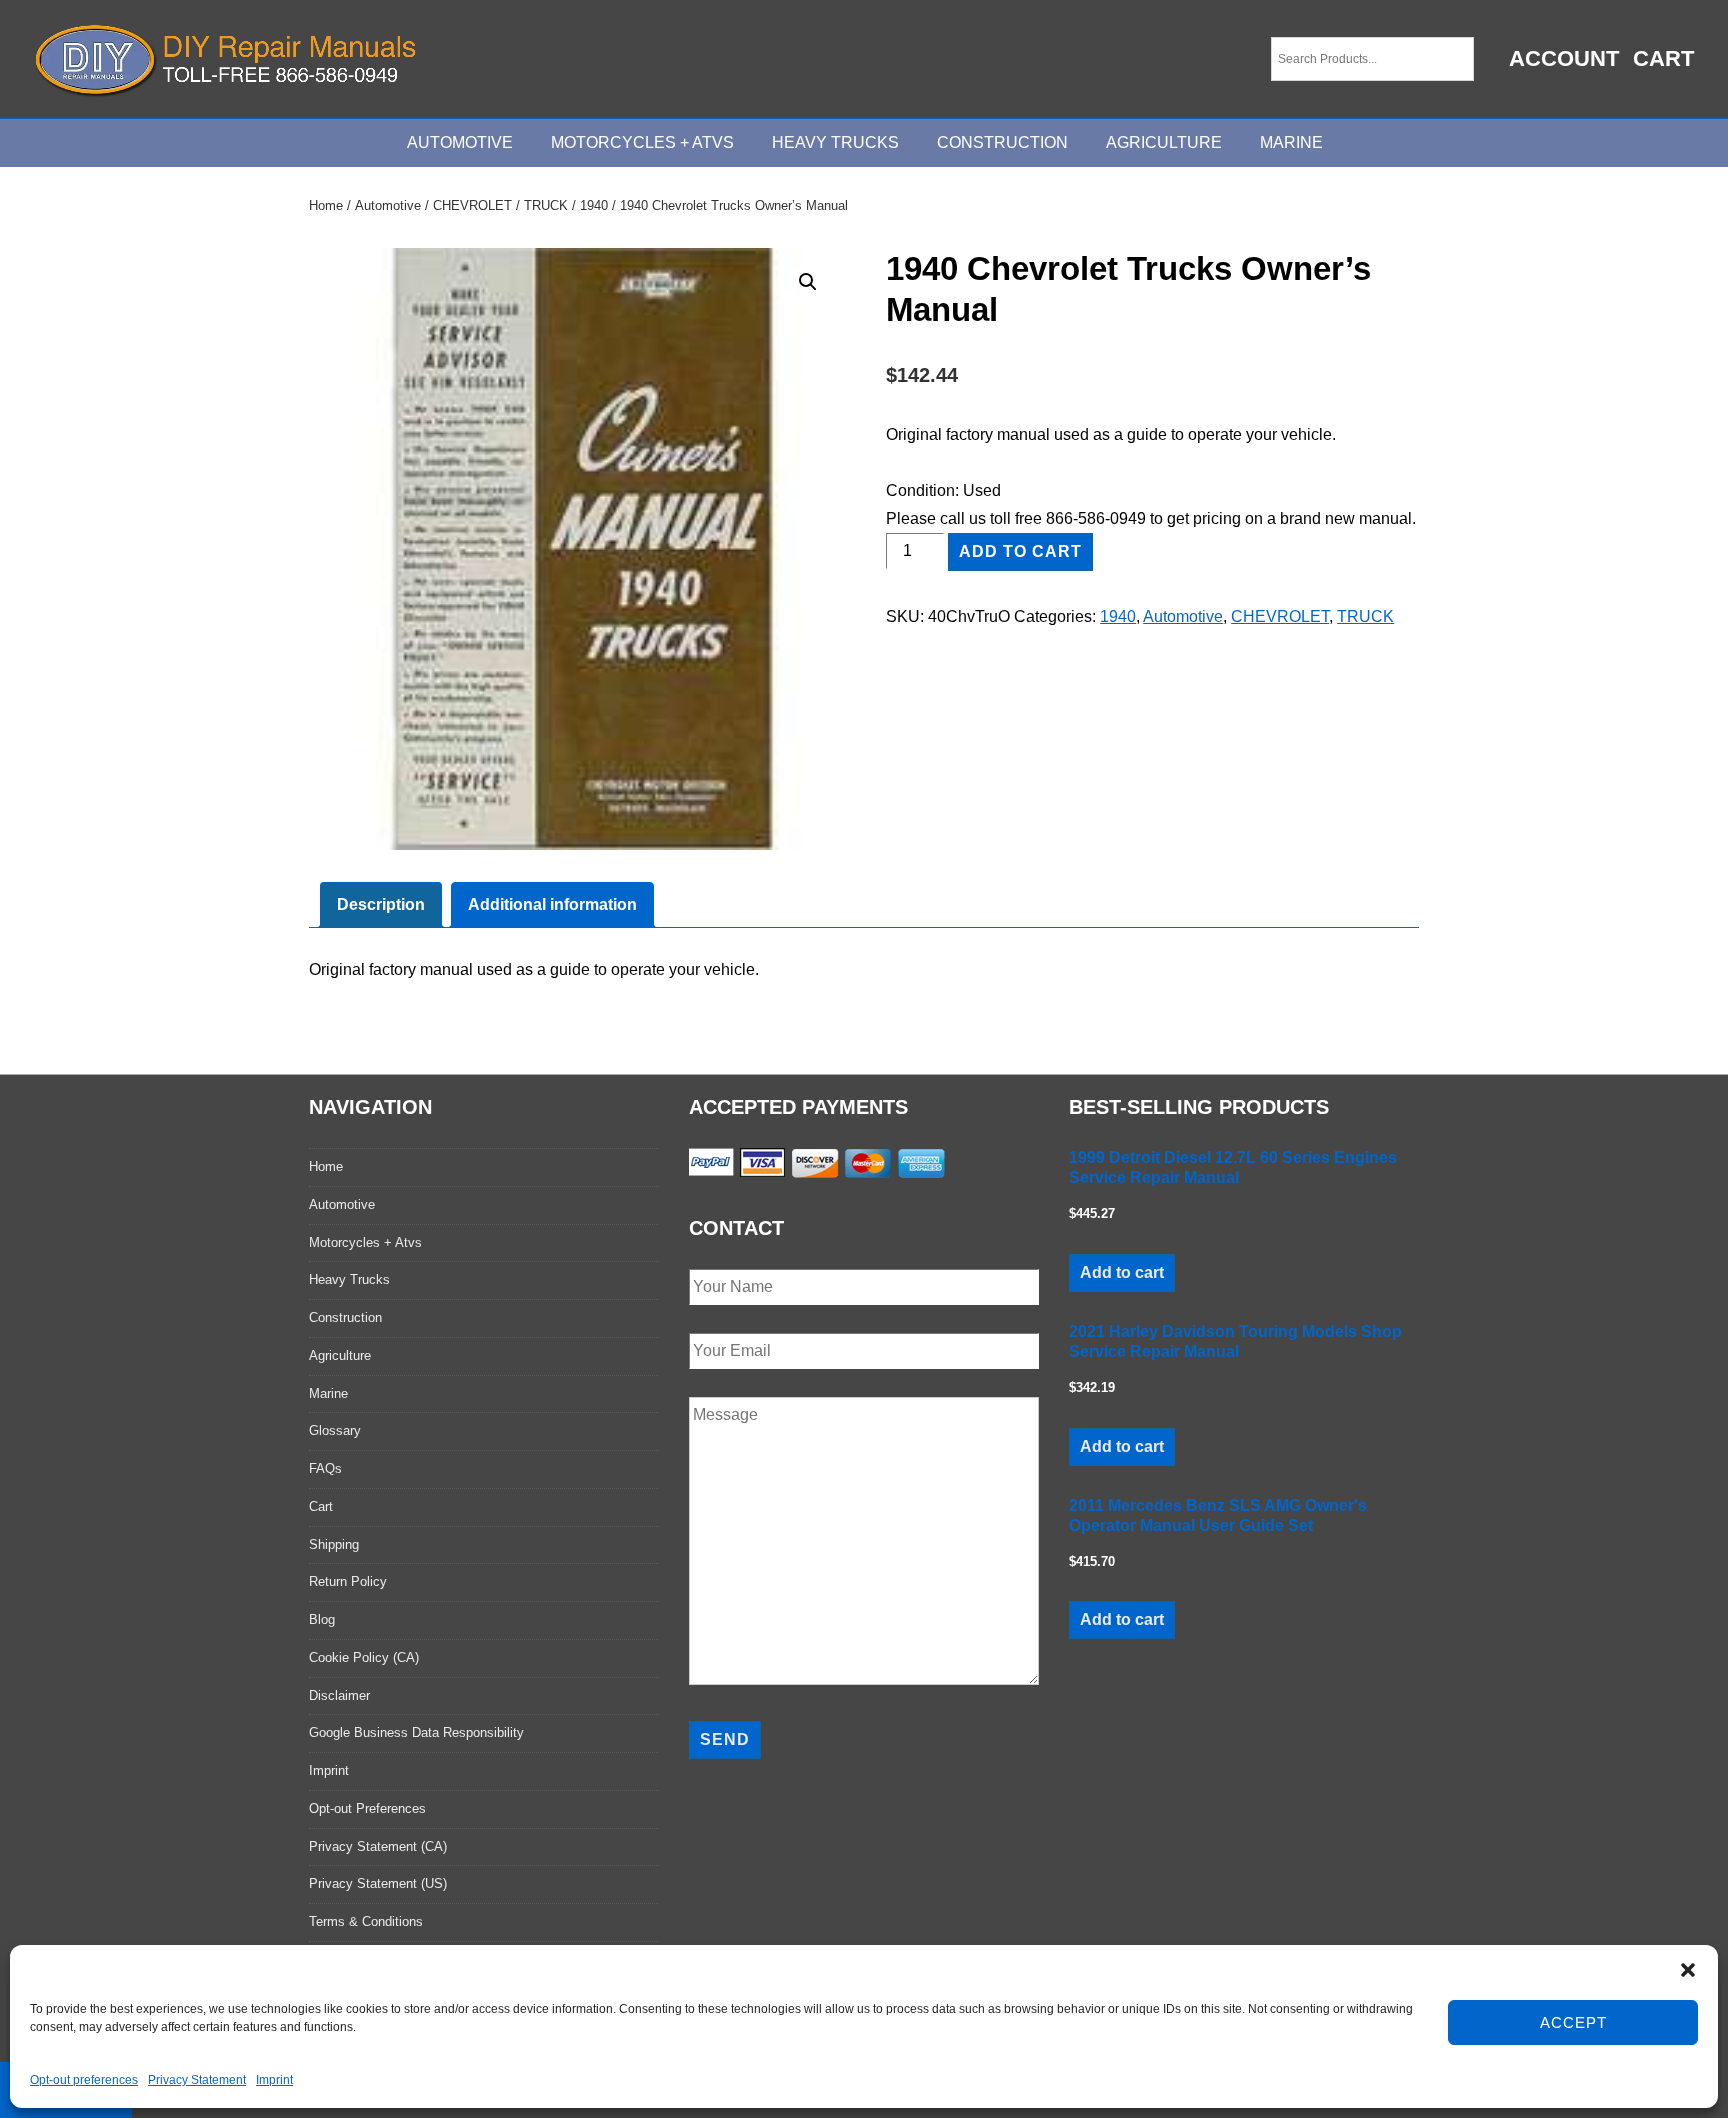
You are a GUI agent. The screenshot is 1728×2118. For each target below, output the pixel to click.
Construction (1002, 142)
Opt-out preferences (84, 2080)
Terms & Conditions (366, 1921)
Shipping (334, 1544)
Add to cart (1020, 551)
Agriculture (1164, 142)
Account (1564, 58)
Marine (1291, 142)
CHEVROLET (472, 205)
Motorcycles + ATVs (642, 142)
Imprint (274, 2080)
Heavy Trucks (835, 142)
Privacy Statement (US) (378, 1883)
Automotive (460, 142)
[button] (1688, 1970)
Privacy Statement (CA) (378, 1846)
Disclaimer (339, 1695)
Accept (1573, 2022)
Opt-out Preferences (367, 1808)
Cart (1663, 58)
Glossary (335, 1430)
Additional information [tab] (552, 904)
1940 (594, 205)
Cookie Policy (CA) (364, 1657)
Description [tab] (381, 904)
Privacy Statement (197, 2080)
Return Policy (348, 1581)
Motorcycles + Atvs (365, 1242)
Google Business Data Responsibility (416, 1732)
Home (326, 205)
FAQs (325, 1468)
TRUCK (546, 205)
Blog (322, 1619)
